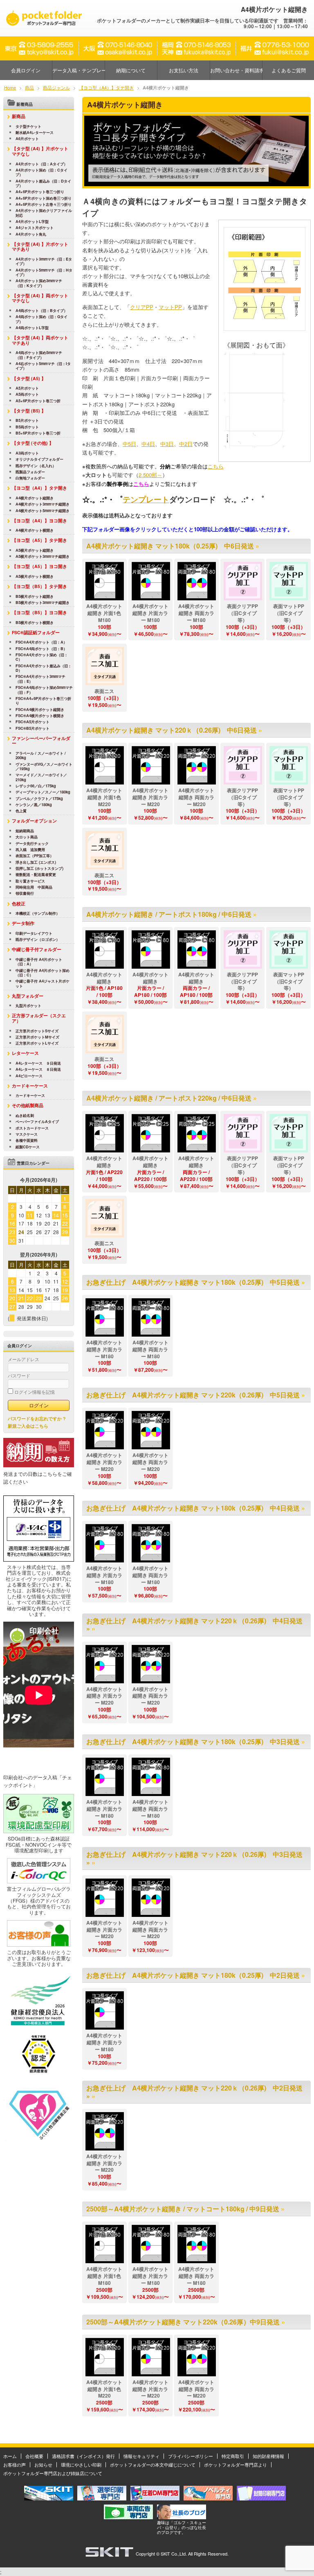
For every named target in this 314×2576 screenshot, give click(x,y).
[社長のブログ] (182, 2517)
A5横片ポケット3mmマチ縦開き (43, 556)
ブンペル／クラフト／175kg (39, 799)
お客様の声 (15, 2465)
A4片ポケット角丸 (31, 234)
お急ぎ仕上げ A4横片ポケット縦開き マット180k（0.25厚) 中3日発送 (193, 1741)
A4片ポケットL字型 (32, 222)
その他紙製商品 (28, 1105)
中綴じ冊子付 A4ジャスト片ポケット (43, 984)
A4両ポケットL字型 (32, 328)
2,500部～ (150, 475)
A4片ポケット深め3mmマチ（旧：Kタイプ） (39, 283)
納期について (131, 70)
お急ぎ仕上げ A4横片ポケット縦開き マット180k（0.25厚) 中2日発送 (193, 1975)
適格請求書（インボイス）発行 (83, 2456)
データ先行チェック (32, 843)
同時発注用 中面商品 (34, 887)
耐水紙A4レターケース (35, 133)
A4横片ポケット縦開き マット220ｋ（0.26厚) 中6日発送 (172, 730)
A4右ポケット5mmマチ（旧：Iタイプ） (43, 366)
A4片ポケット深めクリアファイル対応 (44, 213)
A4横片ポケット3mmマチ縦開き (43, 504)
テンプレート (146, 499)
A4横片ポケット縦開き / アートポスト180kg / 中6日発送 (169, 914)
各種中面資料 (27, 1140)
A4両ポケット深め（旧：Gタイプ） (41, 319)
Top (295, 2557)
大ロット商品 (27, 837)
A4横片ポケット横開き (35, 530)
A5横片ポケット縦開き (35, 550)
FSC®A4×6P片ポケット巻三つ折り (43, 701)
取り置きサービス (30, 881)
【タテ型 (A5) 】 (29, 378)
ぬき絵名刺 (25, 1115)
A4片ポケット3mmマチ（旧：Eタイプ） (44, 262)
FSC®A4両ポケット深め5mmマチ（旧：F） (44, 690)
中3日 (167, 444)
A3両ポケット (27, 453)
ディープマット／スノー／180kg (43, 792)
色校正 (19, 904)
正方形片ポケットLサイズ (37, 1043)
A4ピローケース (29, 1076)
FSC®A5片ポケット (33, 722)
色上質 (21, 811)
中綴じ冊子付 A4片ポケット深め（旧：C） (43, 973)
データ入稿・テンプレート (78, 70)
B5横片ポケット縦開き (35, 596)
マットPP (170, 307)
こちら (216, 466)
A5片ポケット (27, 388)
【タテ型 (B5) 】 (29, 411)
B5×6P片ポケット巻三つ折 (38, 433)
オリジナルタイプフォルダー (39, 459)
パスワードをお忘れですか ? (37, 1418)
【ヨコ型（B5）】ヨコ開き (39, 612)
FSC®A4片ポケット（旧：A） (41, 642)
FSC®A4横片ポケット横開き (40, 716)
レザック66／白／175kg (36, 786)
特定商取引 (233, 2456)
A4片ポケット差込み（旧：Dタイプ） (43, 184)
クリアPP (142, 307)
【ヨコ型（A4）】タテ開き (39, 488)
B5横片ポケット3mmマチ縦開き (43, 603)
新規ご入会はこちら (28, 1426)
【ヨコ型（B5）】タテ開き (39, 586)
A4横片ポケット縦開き (35, 498)
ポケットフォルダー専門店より (235, 2465)
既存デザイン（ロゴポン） (38, 939)
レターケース (25, 1053)
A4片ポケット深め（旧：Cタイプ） (41, 173)
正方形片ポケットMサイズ (37, 1037)
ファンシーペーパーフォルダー (41, 741)
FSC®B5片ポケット (33, 728)
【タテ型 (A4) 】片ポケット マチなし (42, 151)
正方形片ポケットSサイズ (37, 1031)
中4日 (148, 444)
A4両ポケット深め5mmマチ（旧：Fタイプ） (39, 355)
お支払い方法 (184, 70)
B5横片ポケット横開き (35, 623)
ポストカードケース (32, 1128)
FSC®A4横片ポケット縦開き (40, 710)
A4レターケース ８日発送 (38, 1069)
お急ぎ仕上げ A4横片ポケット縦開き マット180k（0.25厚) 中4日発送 (193, 1508)
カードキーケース (30, 1086)
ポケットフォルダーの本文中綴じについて (153, 2465)
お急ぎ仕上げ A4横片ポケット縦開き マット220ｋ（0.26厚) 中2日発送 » (194, 2092)
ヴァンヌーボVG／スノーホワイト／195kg (44, 767)
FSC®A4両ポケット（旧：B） (41, 649)
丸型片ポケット (28, 1006)
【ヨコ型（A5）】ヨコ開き (39, 566)
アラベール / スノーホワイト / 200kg (41, 756)
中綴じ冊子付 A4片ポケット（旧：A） (39, 962)
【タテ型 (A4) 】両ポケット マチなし (42, 298)
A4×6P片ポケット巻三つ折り (40, 192)
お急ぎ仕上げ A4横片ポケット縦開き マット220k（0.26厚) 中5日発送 (193, 1395)
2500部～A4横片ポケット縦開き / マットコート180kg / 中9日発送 (183, 2209)
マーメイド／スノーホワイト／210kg (41, 777)
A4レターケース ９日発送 (38, 1063)
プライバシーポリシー (191, 2456)
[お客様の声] (39, 1945)
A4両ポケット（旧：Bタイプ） (41, 311)
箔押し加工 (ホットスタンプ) (39, 868)
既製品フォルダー (30, 472)
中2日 (186, 444)
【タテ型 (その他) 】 (33, 443)
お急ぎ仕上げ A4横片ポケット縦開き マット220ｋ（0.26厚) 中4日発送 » (194, 1624)
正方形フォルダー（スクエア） (39, 1018)
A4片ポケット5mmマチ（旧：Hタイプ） (44, 273)
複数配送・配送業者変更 (36, 875)
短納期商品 (25, 831)
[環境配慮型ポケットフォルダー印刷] (39, 1831)
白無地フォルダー (30, 478)
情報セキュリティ (141, 2456)
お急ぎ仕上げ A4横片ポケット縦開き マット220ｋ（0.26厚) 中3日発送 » (194, 1858)
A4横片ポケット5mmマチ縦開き (43, 511)
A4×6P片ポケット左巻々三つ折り (44, 204)
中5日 (129, 444)
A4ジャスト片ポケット (35, 228)
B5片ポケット (27, 420)
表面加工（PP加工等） (35, 856)
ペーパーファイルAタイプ (37, 1122)
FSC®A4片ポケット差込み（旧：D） (44, 668)
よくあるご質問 (289, 70)
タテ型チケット (28, 126)
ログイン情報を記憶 (34, 1392)
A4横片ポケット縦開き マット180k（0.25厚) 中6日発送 (170, 546)
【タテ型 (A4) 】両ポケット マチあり (42, 340)
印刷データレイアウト (34, 933)
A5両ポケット (27, 394)
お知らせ (43, 2465)
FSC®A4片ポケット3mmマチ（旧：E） (40, 679)
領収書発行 (25, 893)
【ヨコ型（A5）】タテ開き (39, 540)
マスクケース (27, 1134)
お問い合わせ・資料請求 (236, 70)
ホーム (10, 2456)
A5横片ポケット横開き (35, 576)
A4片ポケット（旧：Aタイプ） (41, 164)
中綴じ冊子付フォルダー (37, 949)
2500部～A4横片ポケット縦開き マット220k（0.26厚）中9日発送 (183, 2322)
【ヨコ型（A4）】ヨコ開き (39, 520)
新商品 (19, 116)
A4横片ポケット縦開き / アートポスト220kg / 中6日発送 (169, 1098)
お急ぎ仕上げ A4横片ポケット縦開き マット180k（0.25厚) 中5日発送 (193, 1282)
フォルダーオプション (34, 821)
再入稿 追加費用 (30, 850)
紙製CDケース (28, 1147)
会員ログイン (26, 70)
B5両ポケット (27, 427)
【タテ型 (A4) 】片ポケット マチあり (42, 247)
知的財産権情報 (268, 2456)
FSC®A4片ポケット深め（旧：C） (42, 657)
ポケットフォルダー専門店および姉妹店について (53, 2473)
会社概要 (34, 2456)
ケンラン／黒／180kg (34, 805)
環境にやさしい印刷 (81, 2465)
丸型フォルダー (28, 996)
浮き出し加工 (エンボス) (36, 862)
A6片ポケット (27, 139)
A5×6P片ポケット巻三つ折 (38, 401)
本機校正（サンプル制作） (38, 913)
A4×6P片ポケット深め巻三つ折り (44, 198)
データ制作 (23, 923)
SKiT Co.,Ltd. (174, 2554)
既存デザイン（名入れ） (36, 466)
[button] (105, 581)
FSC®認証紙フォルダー (36, 632)
